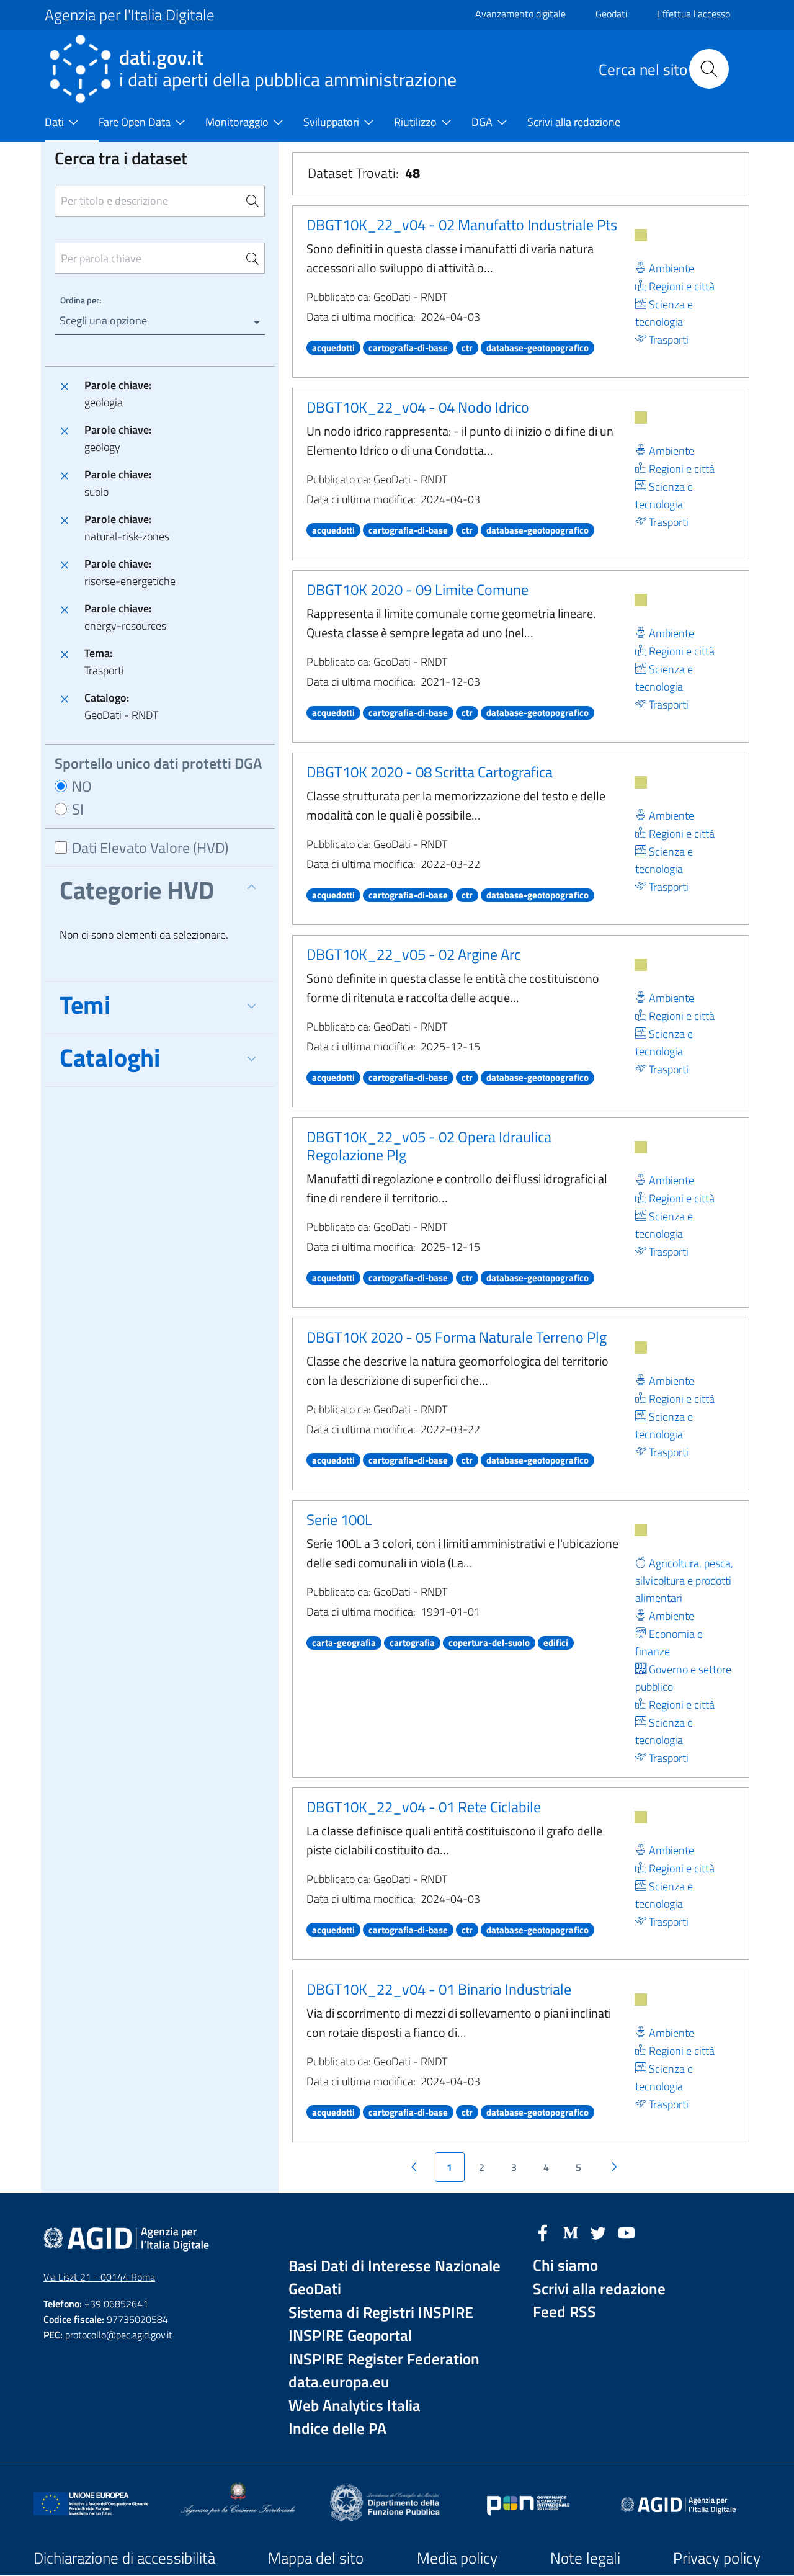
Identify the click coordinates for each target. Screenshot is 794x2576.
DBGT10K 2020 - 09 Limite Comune (417, 589)
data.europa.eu (339, 2382)
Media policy (457, 2558)
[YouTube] (627, 2232)
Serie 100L (339, 1519)
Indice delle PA (337, 2429)
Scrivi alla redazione (599, 2289)
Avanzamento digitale (520, 14)
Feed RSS (564, 2312)
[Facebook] (543, 2232)
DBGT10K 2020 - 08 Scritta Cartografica (430, 772)
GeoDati (315, 2289)
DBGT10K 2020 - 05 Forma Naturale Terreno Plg (457, 1337)
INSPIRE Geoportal (350, 2336)
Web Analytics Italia (355, 2406)
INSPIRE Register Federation (384, 2359)
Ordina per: (81, 300)
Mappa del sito (316, 2558)
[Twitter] (599, 2232)
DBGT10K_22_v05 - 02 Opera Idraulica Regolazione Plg (429, 1146)
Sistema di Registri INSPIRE (381, 2313)
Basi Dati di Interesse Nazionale (395, 2266)
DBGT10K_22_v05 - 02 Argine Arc (413, 954)
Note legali (585, 2558)
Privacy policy (717, 2558)
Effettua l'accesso (694, 14)
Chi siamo (565, 2265)
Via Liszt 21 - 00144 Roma (99, 2277)
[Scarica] (641, 235)
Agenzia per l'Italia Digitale (130, 15)
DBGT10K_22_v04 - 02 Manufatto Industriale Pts (462, 225)
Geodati (611, 14)
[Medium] (571, 2232)
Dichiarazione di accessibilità (124, 2558)
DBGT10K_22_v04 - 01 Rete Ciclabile (424, 1807)
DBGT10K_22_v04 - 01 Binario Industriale (439, 1989)
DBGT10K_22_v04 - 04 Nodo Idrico (418, 407)
